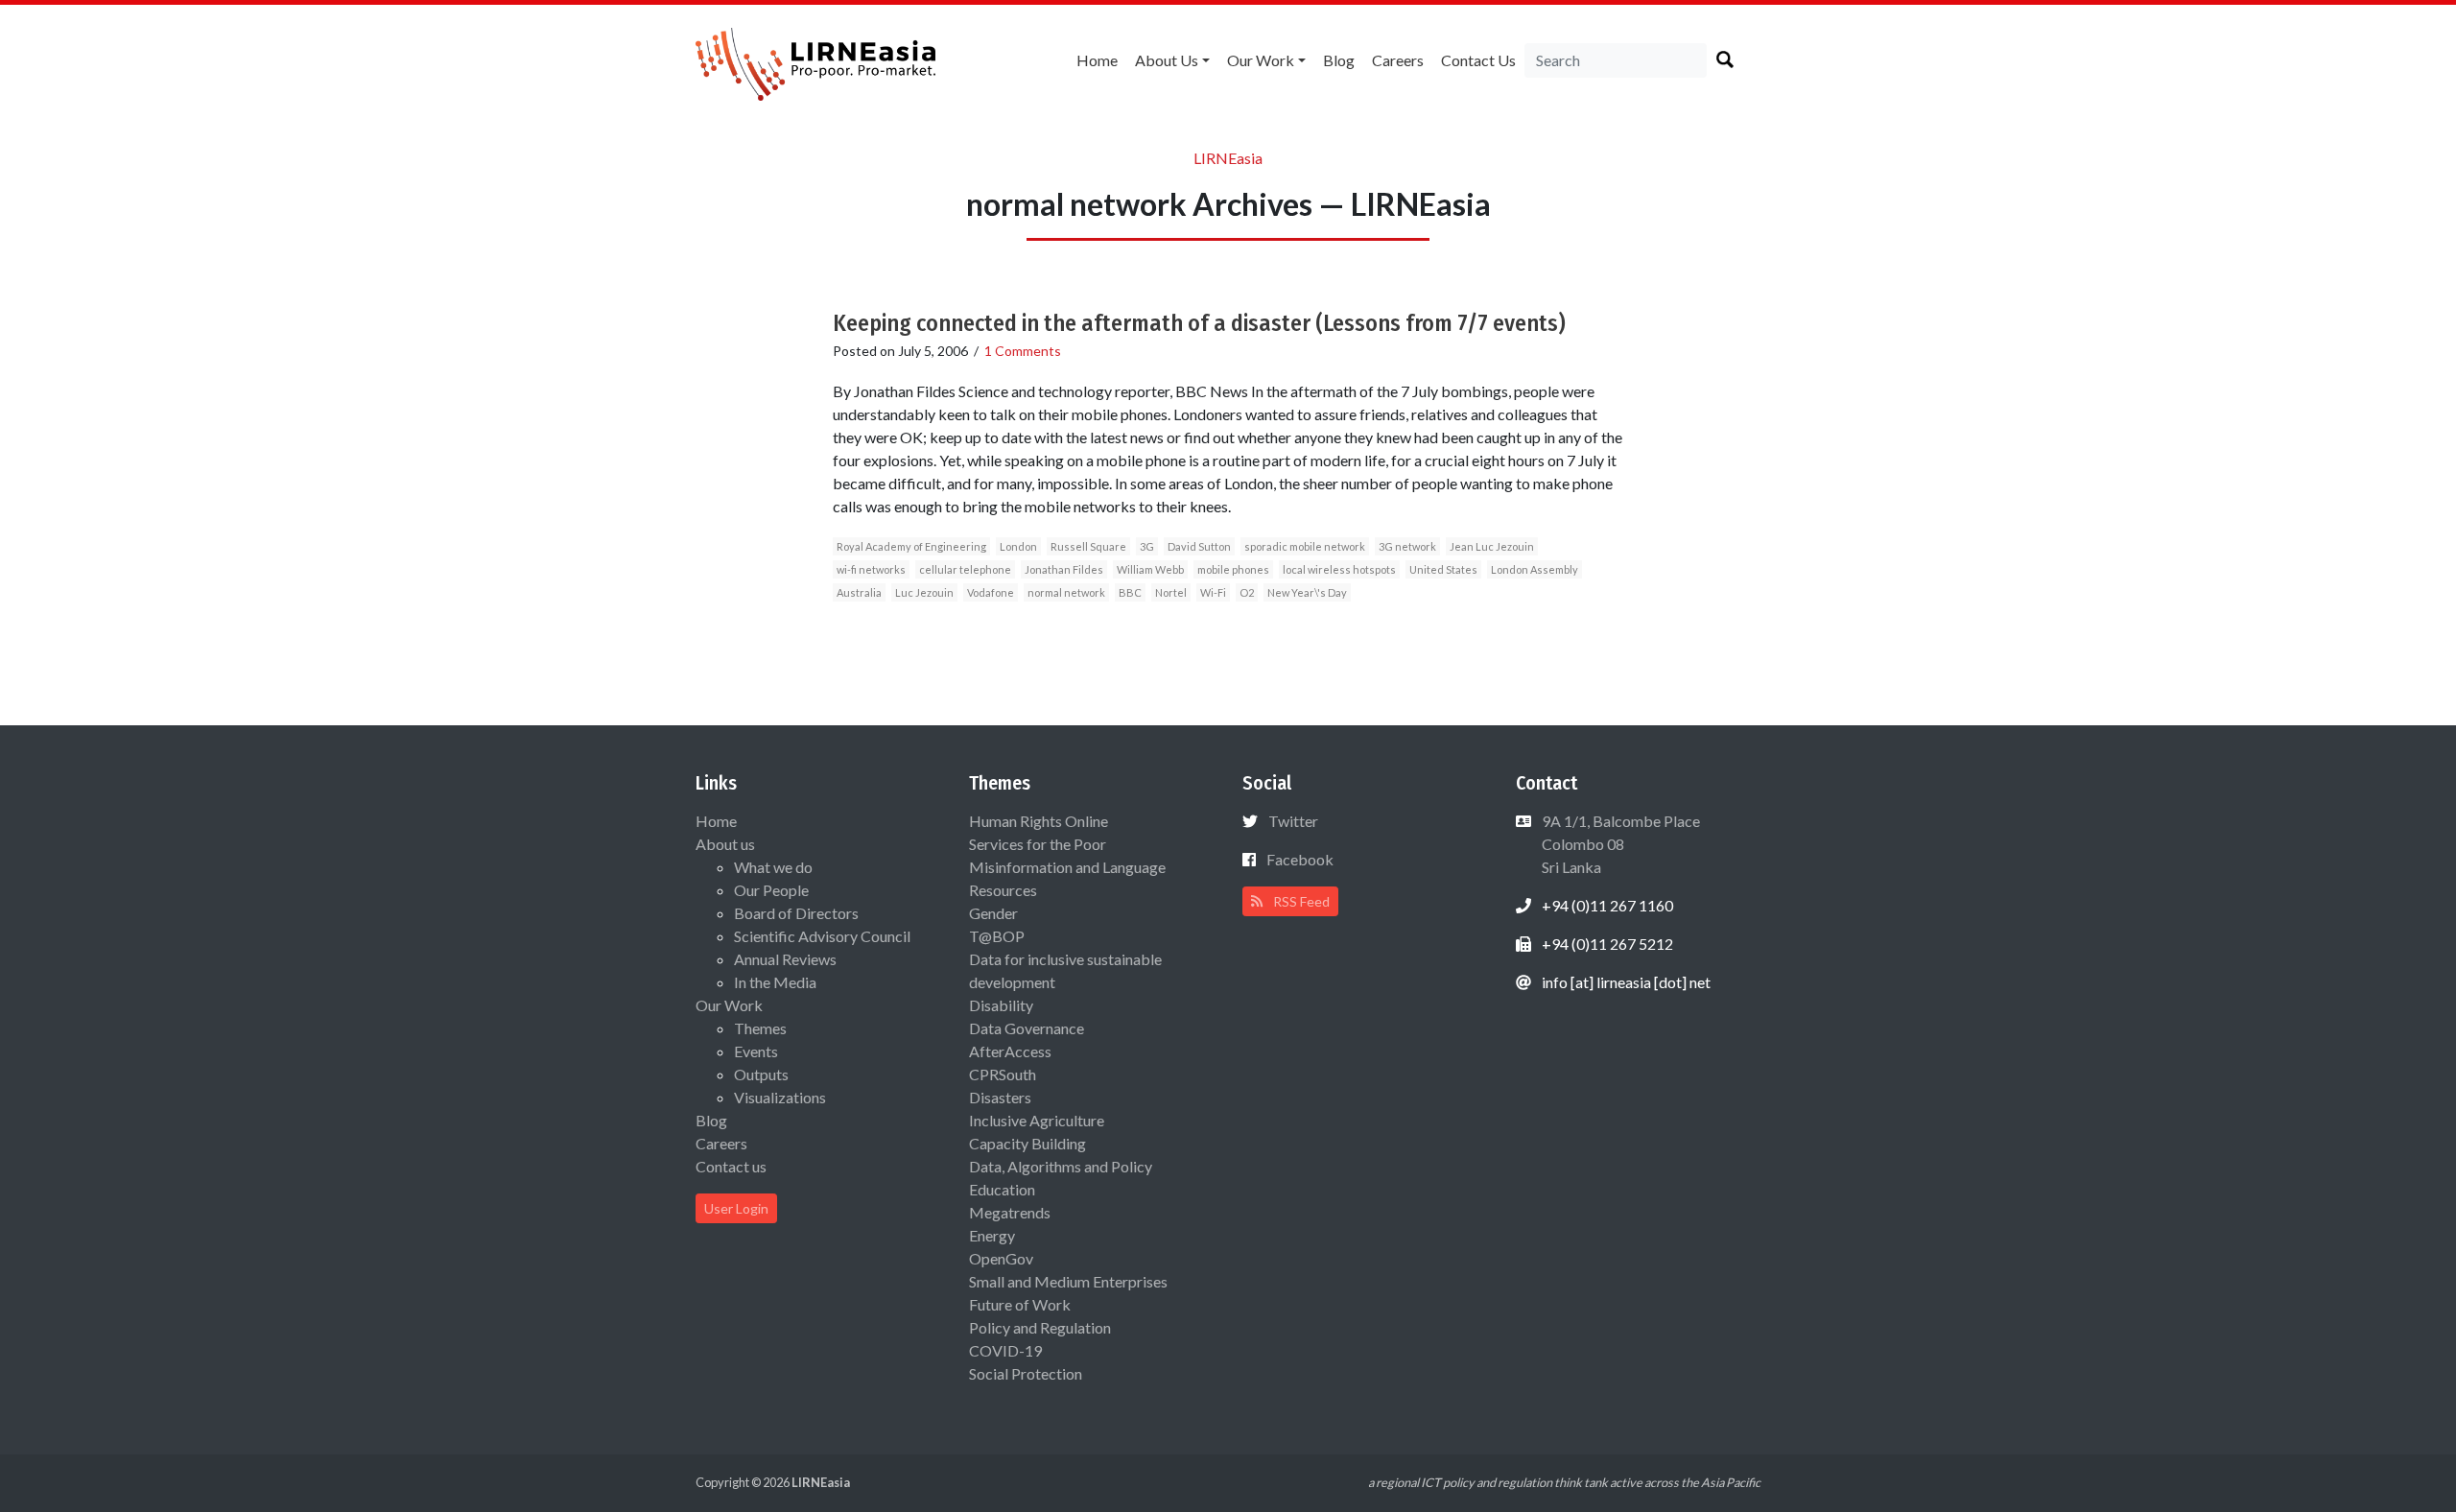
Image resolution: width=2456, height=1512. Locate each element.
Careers (1398, 60)
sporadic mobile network (1305, 546)
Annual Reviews (785, 959)
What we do (773, 867)
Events (756, 1051)
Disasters (1000, 1097)
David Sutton (1199, 546)
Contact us (1478, 60)
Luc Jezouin (924, 592)
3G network (1407, 546)
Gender (993, 913)
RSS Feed (1300, 901)
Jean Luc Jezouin (1492, 546)
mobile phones (1233, 569)
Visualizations (780, 1097)
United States (1443, 569)
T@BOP (997, 936)
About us (1167, 60)
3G (1147, 546)
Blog (1339, 60)
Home (1097, 60)
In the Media (775, 982)
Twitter (1293, 821)
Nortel (1171, 592)
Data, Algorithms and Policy (1061, 1166)
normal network (1066, 592)
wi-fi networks (871, 569)
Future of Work (1020, 1304)
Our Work (1261, 60)
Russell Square (1088, 546)
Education (1002, 1189)
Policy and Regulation (1040, 1327)
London (1018, 546)
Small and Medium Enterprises (1068, 1281)
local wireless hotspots (1339, 569)
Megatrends (1010, 1212)
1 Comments (1023, 351)
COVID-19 (1005, 1350)
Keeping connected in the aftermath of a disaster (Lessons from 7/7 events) (1199, 323)
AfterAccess (1010, 1051)
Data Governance (1027, 1028)
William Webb (1150, 569)
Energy (992, 1235)
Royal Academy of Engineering (911, 546)
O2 (1247, 592)
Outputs (761, 1074)
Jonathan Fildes (1064, 569)
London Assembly (1535, 569)
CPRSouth (1003, 1074)
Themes (760, 1028)
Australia (859, 592)
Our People (771, 890)
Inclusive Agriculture (1037, 1120)
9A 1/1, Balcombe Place (1619, 844)
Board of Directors (796, 913)
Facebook (1300, 859)
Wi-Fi (1213, 592)
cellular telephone (965, 569)
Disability (1001, 1005)
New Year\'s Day (1307, 592)
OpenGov (1001, 1258)
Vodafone (991, 592)
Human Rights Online (1039, 821)
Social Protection (1026, 1373)
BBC (1130, 592)
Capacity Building (1027, 1143)
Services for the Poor (1038, 844)
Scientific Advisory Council (822, 936)
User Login (736, 1208)
